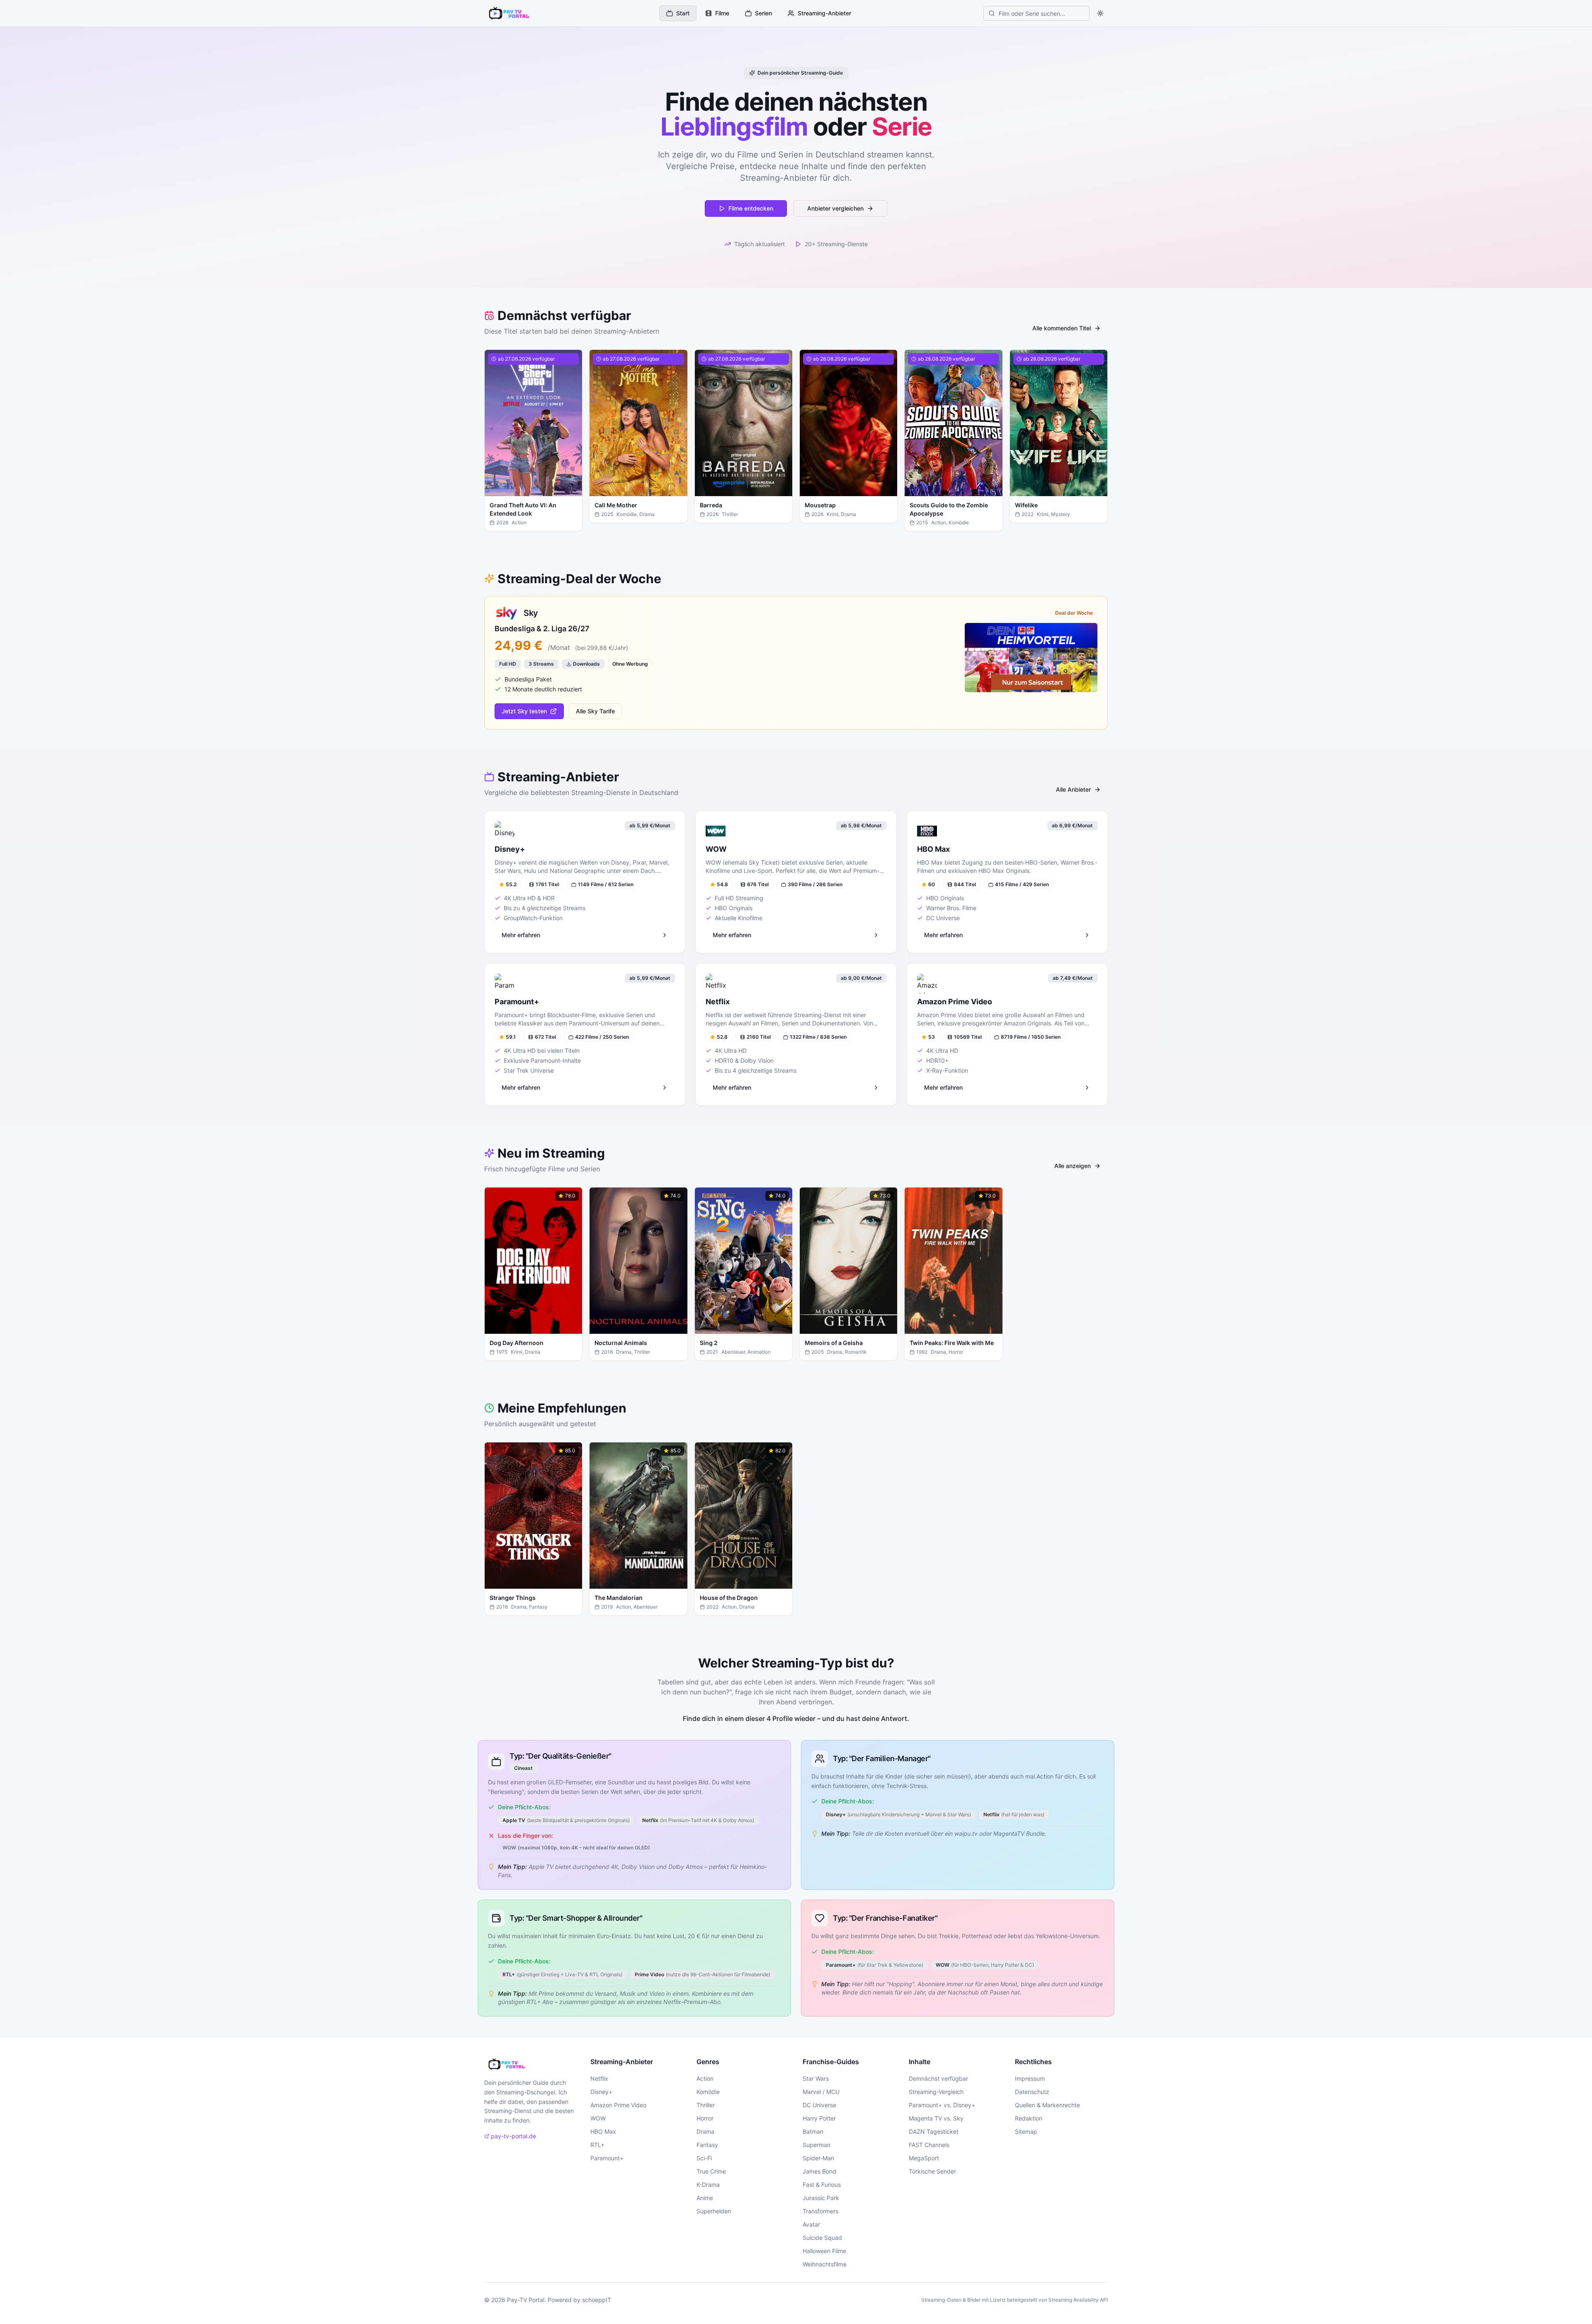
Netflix (599, 2078)
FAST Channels (929, 2145)
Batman (813, 2131)
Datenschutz (1032, 2092)
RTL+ (597, 2145)
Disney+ (601, 2092)
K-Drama (708, 2185)
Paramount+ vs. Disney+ (942, 2105)
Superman (817, 2145)
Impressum (1030, 2078)
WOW (598, 2118)
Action (705, 2078)
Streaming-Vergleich (936, 2092)
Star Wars (816, 2078)
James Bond (819, 2171)
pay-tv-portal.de (513, 2136)
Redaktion (1029, 2118)
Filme (722, 13)
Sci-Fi (704, 2158)
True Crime (711, 2171)
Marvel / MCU (821, 2092)
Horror (705, 2118)
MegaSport (924, 2158)
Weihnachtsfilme (825, 2264)
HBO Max (603, 2131)
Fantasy (707, 2145)
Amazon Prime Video (618, 2105)
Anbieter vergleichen (835, 208)
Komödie (708, 2092)
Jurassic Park (821, 2198)
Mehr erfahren (539, 491)
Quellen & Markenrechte (1047, 2105)
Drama (705, 2131)
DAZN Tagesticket (934, 2131)
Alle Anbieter (1073, 789)
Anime (705, 2198)
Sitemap (1026, 2131)
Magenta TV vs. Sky (936, 2118)
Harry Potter (819, 2118)
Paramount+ (607, 2158)
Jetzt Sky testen (524, 711)
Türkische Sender (932, 2171)
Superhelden (714, 2211)
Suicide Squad (822, 2238)
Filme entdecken (751, 208)
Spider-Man (818, 2158)
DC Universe (819, 2105)
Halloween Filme (824, 2251)
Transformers (820, 2211)
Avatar (811, 2224)
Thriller (706, 2105)
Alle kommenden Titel (1062, 328)
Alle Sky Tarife (595, 711)
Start (683, 13)
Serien (763, 13)
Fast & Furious (822, 2185)
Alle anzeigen (1073, 1166)
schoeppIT (597, 2300)
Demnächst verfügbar (938, 2078)
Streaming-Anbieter (824, 13)
